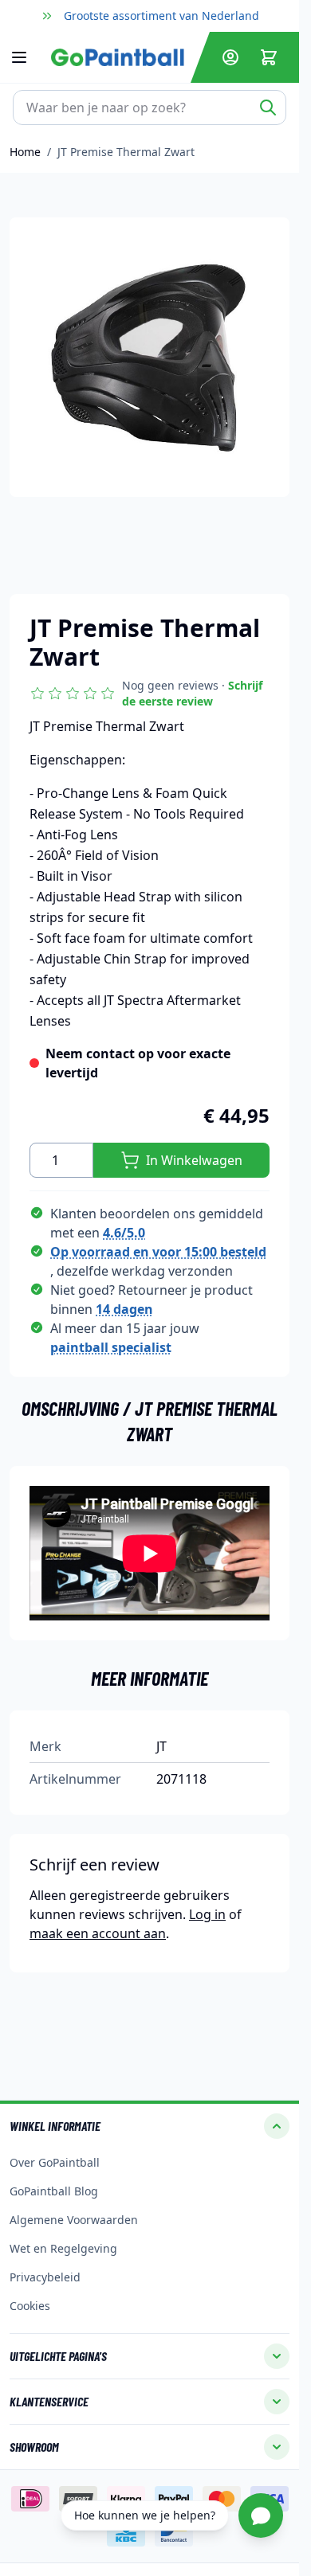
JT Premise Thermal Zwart (126, 152)
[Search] (268, 107)
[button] (150, 694)
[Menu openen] (27, 57)
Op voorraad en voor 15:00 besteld (158, 1252)
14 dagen (124, 1309)
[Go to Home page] (118, 57)
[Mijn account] (230, 57)
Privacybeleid (45, 2277)
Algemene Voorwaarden (74, 2220)
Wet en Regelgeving (63, 2248)
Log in (207, 1914)
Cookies (30, 2306)
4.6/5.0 (124, 1233)
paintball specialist (111, 1347)
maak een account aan (98, 1933)
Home (25, 152)
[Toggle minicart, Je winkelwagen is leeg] (269, 57)
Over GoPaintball (55, 2162)
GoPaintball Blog (54, 2191)
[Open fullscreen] (150, 357)
